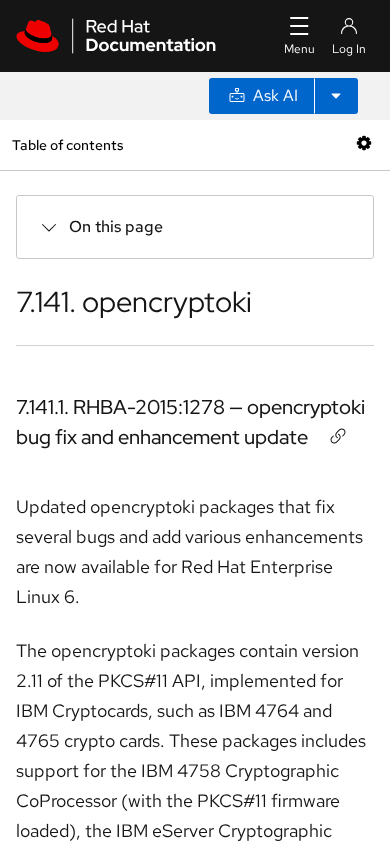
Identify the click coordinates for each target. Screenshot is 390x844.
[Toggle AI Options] (336, 96)
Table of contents (67, 144)
